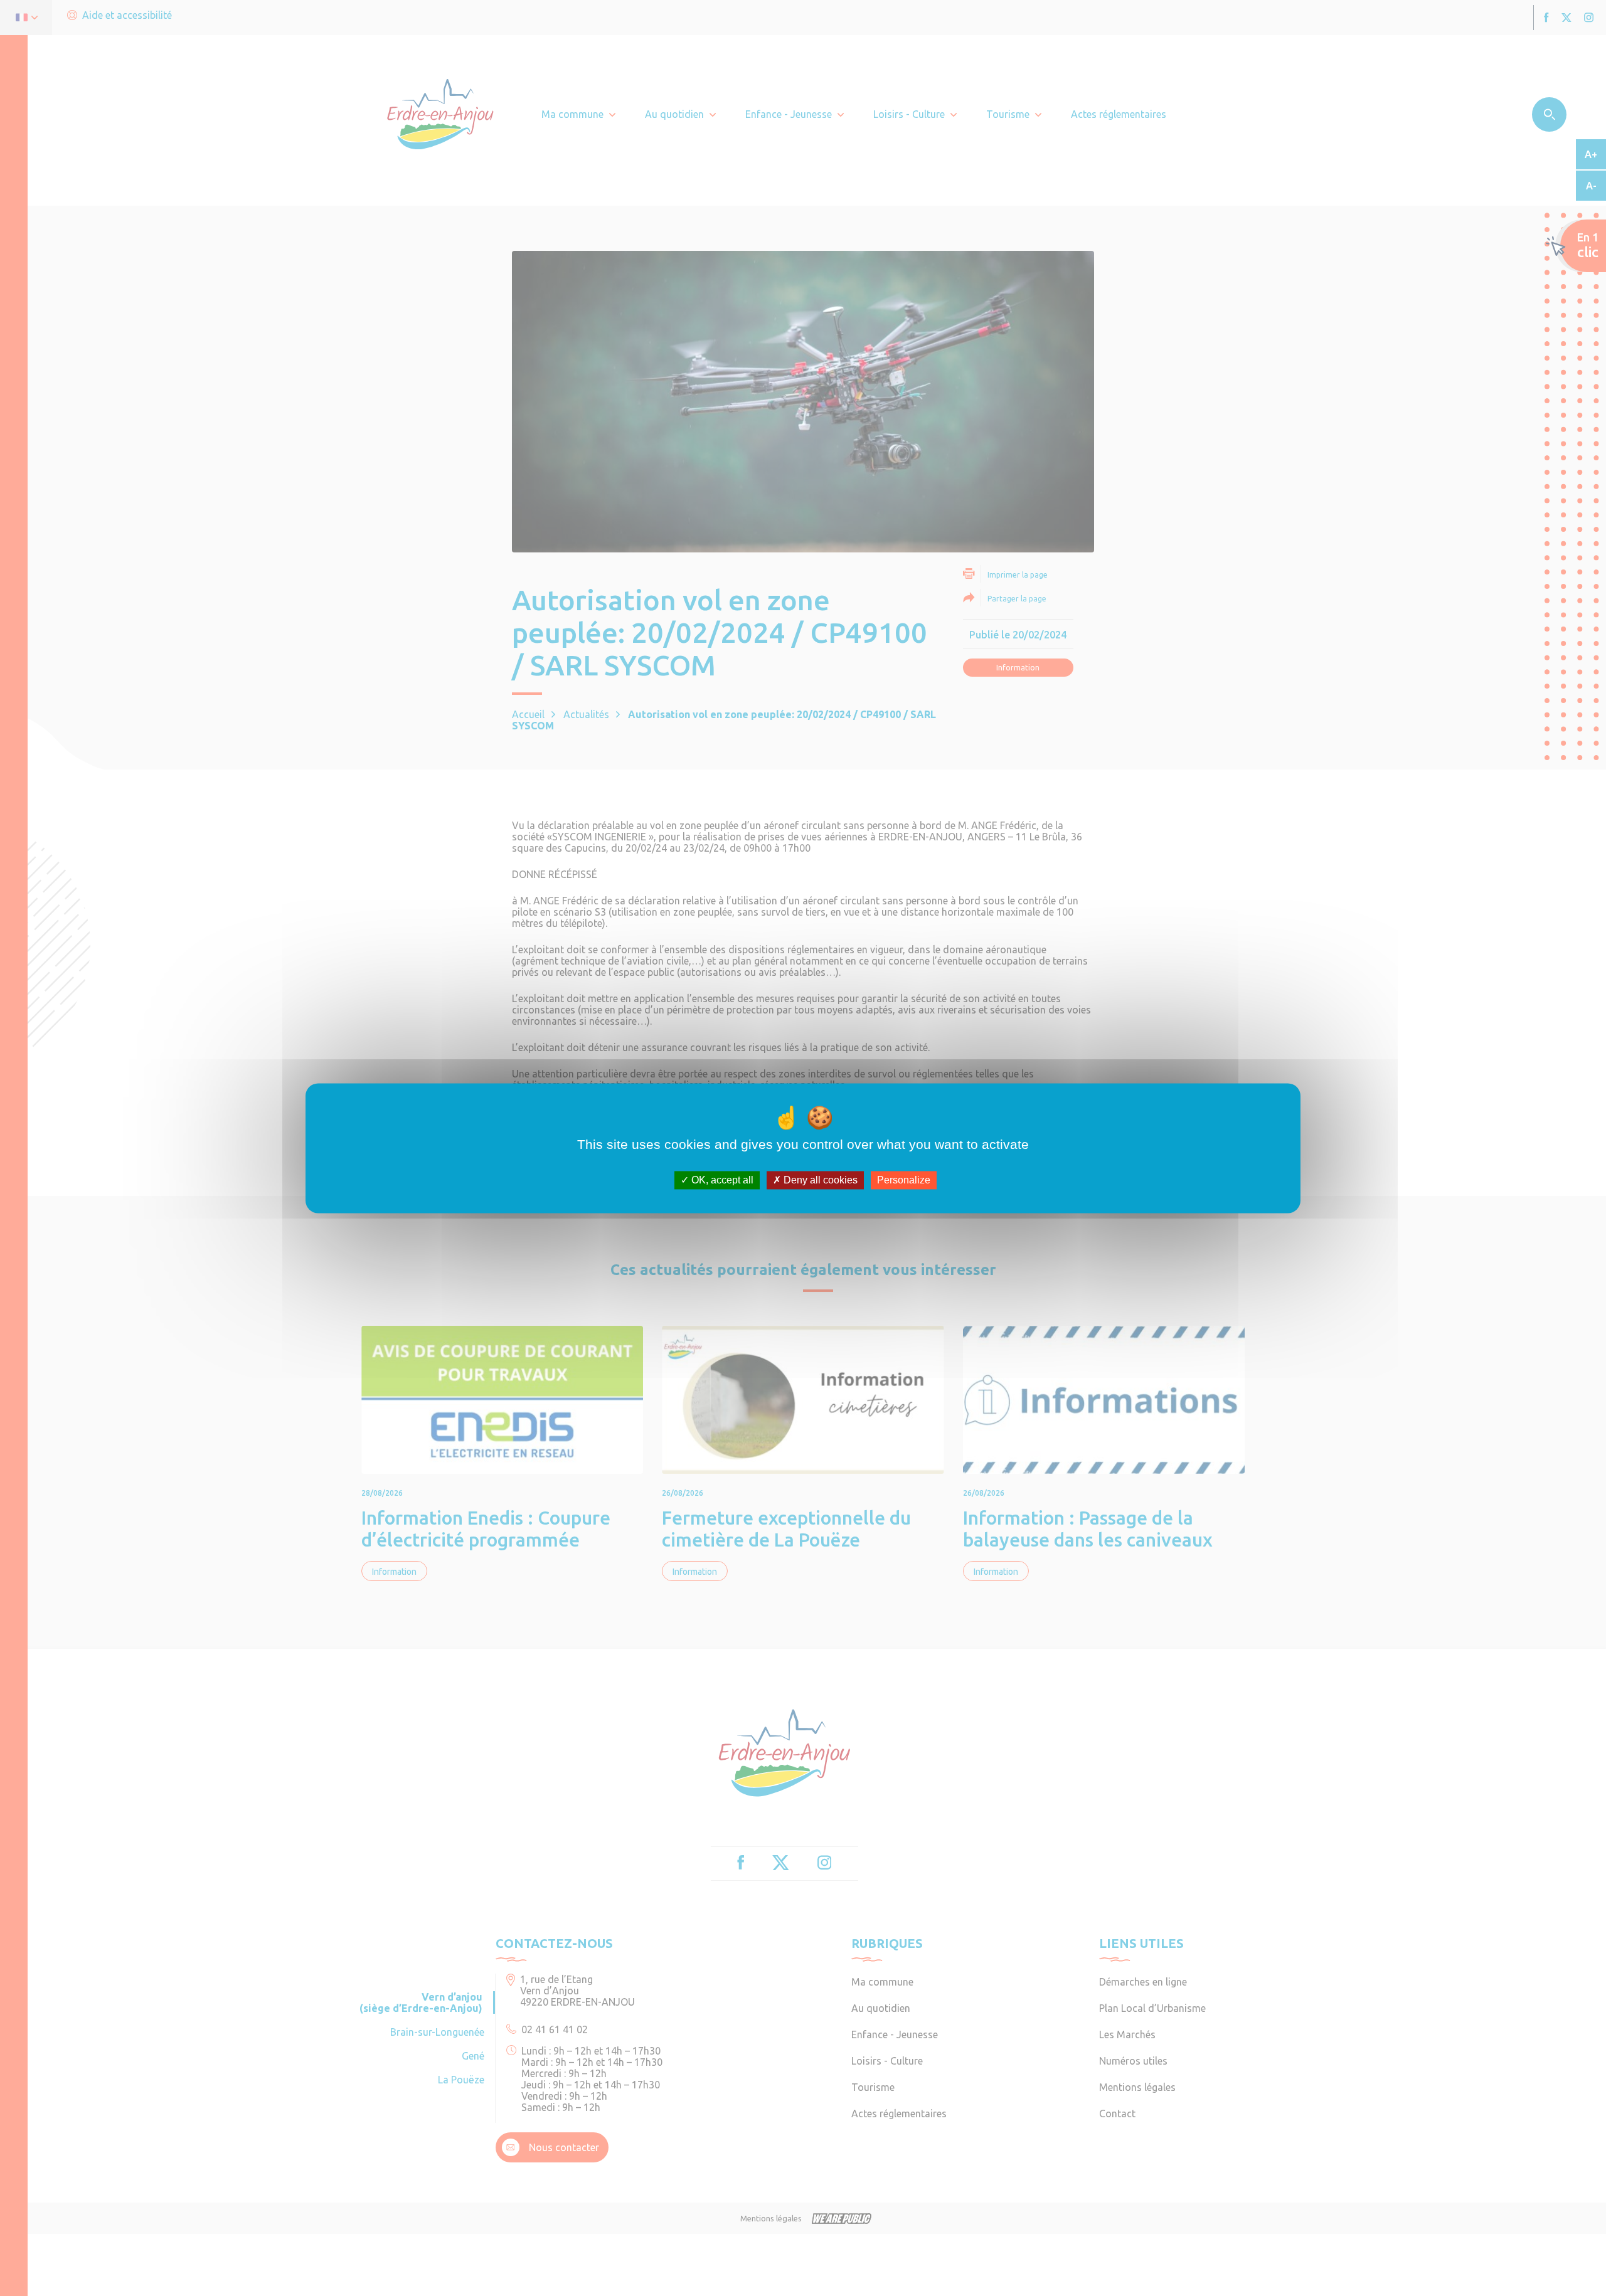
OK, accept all (721, 1180)
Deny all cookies (819, 1180)
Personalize (904, 1180)
